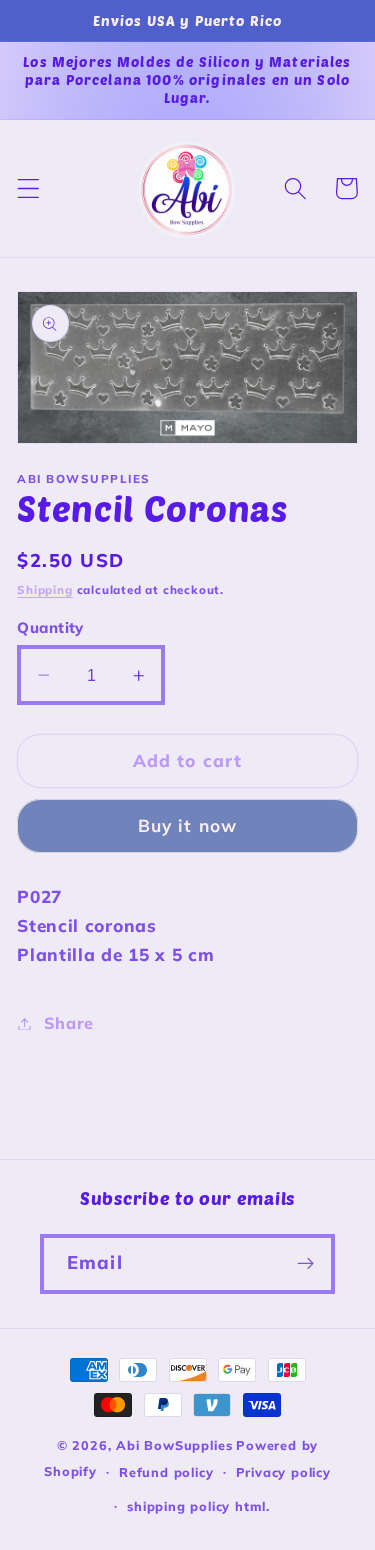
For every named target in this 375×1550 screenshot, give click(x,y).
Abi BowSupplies (174, 1445)
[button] (28, 188)
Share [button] (69, 1023)
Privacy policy (283, 1472)
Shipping (44, 589)
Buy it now (188, 825)
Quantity (50, 627)
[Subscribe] (305, 1264)
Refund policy (166, 1472)
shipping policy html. (198, 1506)
